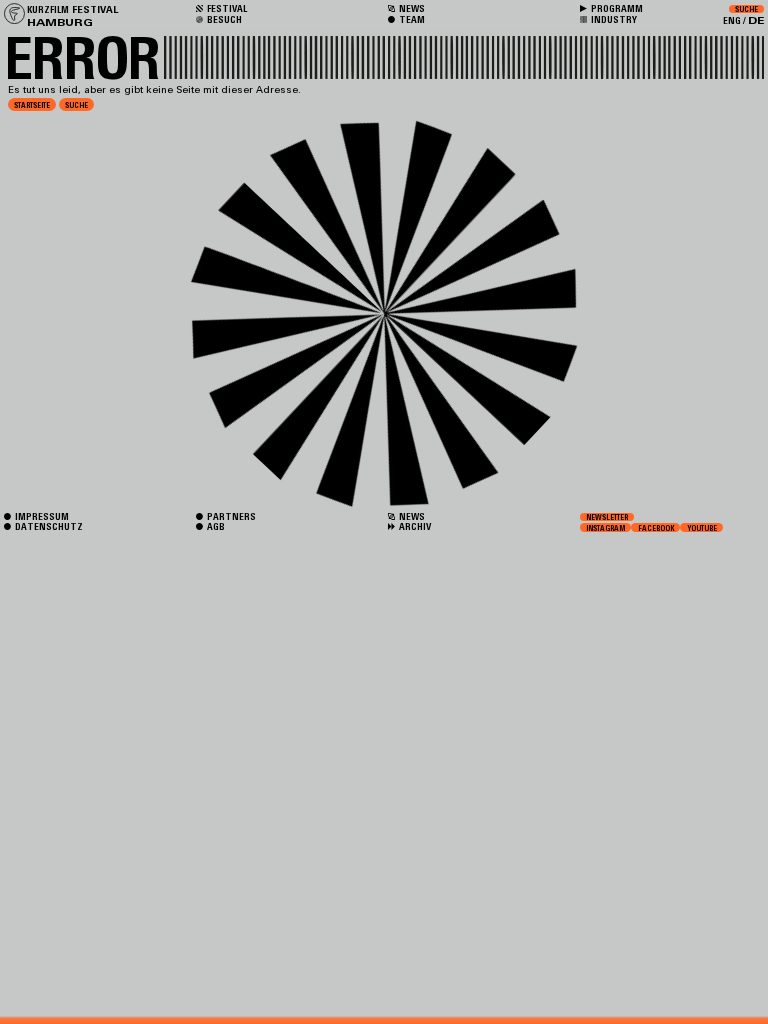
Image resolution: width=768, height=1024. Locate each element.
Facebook (656, 527)
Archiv (414, 526)
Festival (226, 8)
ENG (732, 20)
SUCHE (76, 105)
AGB (215, 526)
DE (756, 20)
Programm (616, 8)
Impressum (41, 516)
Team (411, 19)
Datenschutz (48, 526)
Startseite (32, 105)
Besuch (223, 19)
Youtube (702, 527)
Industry (613, 19)
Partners (230, 516)
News (411, 516)
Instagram (605, 527)
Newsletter (607, 517)
